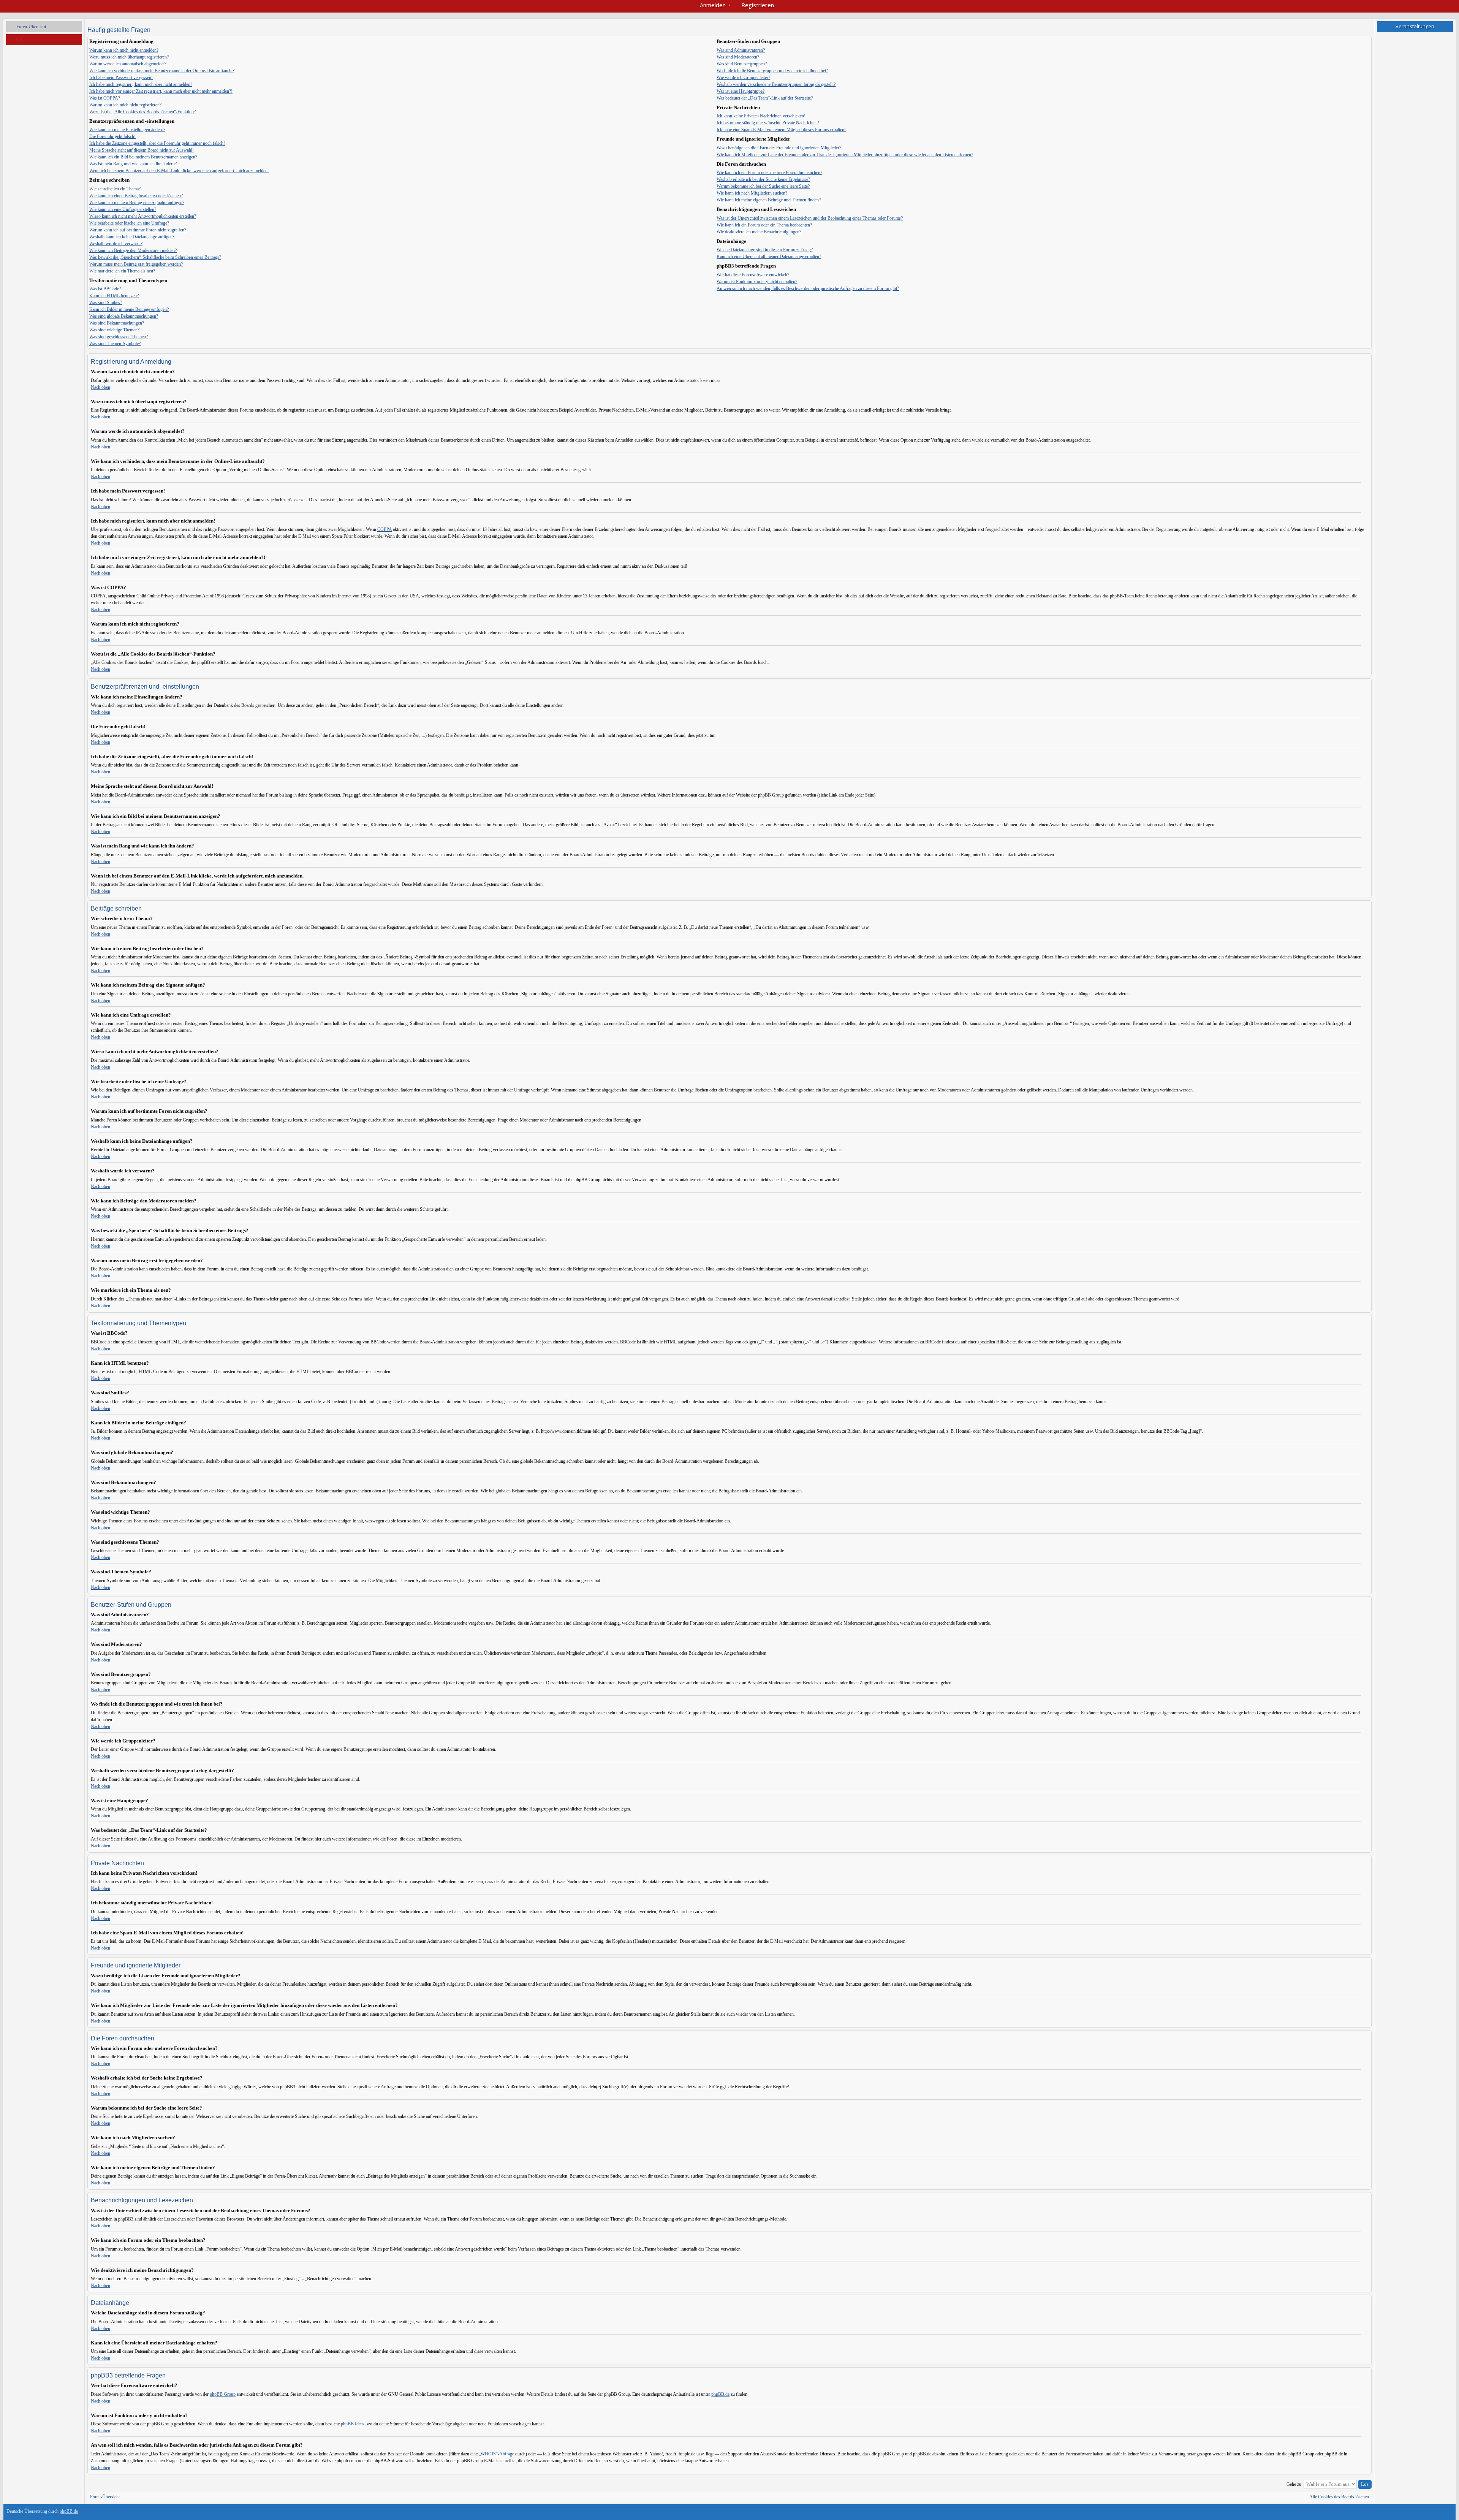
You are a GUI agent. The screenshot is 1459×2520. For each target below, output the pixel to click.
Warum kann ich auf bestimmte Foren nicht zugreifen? (138, 230)
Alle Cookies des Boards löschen (1339, 2497)
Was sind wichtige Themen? (114, 330)
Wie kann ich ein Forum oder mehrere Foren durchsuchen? (769, 173)
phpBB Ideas (353, 2424)
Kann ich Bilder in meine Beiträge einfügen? (129, 309)
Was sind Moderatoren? (738, 57)
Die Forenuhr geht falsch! (112, 136)
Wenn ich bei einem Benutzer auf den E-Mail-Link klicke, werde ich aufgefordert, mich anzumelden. (179, 171)
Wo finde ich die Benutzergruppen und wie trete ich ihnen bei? (772, 71)
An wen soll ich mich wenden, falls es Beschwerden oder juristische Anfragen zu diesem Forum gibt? (808, 288)
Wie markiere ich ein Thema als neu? (122, 271)
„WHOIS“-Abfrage (496, 2454)
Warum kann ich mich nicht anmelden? (124, 50)
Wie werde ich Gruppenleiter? (743, 78)
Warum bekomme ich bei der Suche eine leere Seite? (763, 186)
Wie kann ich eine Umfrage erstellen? (123, 209)
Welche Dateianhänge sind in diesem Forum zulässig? (765, 250)
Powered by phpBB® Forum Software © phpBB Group (1441, 2513)
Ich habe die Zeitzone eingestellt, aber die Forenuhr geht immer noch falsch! (157, 143)
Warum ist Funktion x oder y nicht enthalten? (757, 282)
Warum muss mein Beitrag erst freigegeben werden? (136, 264)
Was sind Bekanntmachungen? (117, 323)
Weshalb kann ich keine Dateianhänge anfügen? (132, 237)
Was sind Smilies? (106, 303)
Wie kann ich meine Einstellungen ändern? (127, 130)
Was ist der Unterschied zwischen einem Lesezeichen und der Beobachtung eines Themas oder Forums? (810, 218)
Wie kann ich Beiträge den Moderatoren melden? (133, 250)
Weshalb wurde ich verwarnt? (116, 244)
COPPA (385, 529)
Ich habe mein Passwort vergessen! (121, 78)
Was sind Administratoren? (741, 50)
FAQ (20, 40)
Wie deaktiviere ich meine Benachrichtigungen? (759, 232)
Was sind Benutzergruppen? (742, 64)
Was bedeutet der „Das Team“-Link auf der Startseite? (765, 98)
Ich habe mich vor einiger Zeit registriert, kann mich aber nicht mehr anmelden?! (161, 91)
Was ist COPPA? (105, 98)
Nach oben (100, 387)
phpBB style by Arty (1418, 2513)
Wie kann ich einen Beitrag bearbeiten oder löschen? (136, 196)
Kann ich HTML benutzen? (114, 296)
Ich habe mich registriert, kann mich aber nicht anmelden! (141, 84)
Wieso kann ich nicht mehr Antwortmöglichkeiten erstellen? (143, 216)
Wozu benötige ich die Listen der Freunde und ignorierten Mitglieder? (779, 148)
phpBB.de (720, 2394)
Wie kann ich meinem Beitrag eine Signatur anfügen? (137, 203)
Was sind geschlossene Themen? (119, 337)
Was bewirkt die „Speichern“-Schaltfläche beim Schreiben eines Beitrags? (155, 257)
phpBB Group (223, 2394)
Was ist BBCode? (105, 289)
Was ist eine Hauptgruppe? (741, 91)
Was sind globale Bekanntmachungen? (124, 316)
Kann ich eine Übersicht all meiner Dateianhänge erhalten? (769, 257)
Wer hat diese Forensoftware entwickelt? (753, 275)
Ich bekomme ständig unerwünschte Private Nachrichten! (768, 123)
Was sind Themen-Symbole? (115, 344)
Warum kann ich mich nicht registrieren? (125, 105)
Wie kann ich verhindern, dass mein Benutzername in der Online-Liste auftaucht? (162, 71)
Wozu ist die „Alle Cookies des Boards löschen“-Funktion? (142, 112)
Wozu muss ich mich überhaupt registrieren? (129, 57)
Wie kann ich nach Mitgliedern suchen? (752, 193)
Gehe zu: (1294, 2484)
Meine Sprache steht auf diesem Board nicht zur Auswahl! (142, 150)
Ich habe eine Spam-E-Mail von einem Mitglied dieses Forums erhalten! (781, 130)
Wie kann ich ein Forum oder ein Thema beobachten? (764, 225)
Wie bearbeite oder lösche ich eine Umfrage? (129, 223)
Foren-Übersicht (31, 27)
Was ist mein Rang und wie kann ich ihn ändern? (133, 164)
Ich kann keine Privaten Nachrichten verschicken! (761, 116)
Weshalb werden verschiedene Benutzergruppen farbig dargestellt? (776, 84)
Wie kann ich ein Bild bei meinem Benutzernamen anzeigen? (143, 157)
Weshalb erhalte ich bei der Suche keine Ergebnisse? (763, 179)
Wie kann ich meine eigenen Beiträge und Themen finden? (769, 200)
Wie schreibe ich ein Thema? (115, 189)
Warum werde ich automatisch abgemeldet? (128, 64)
